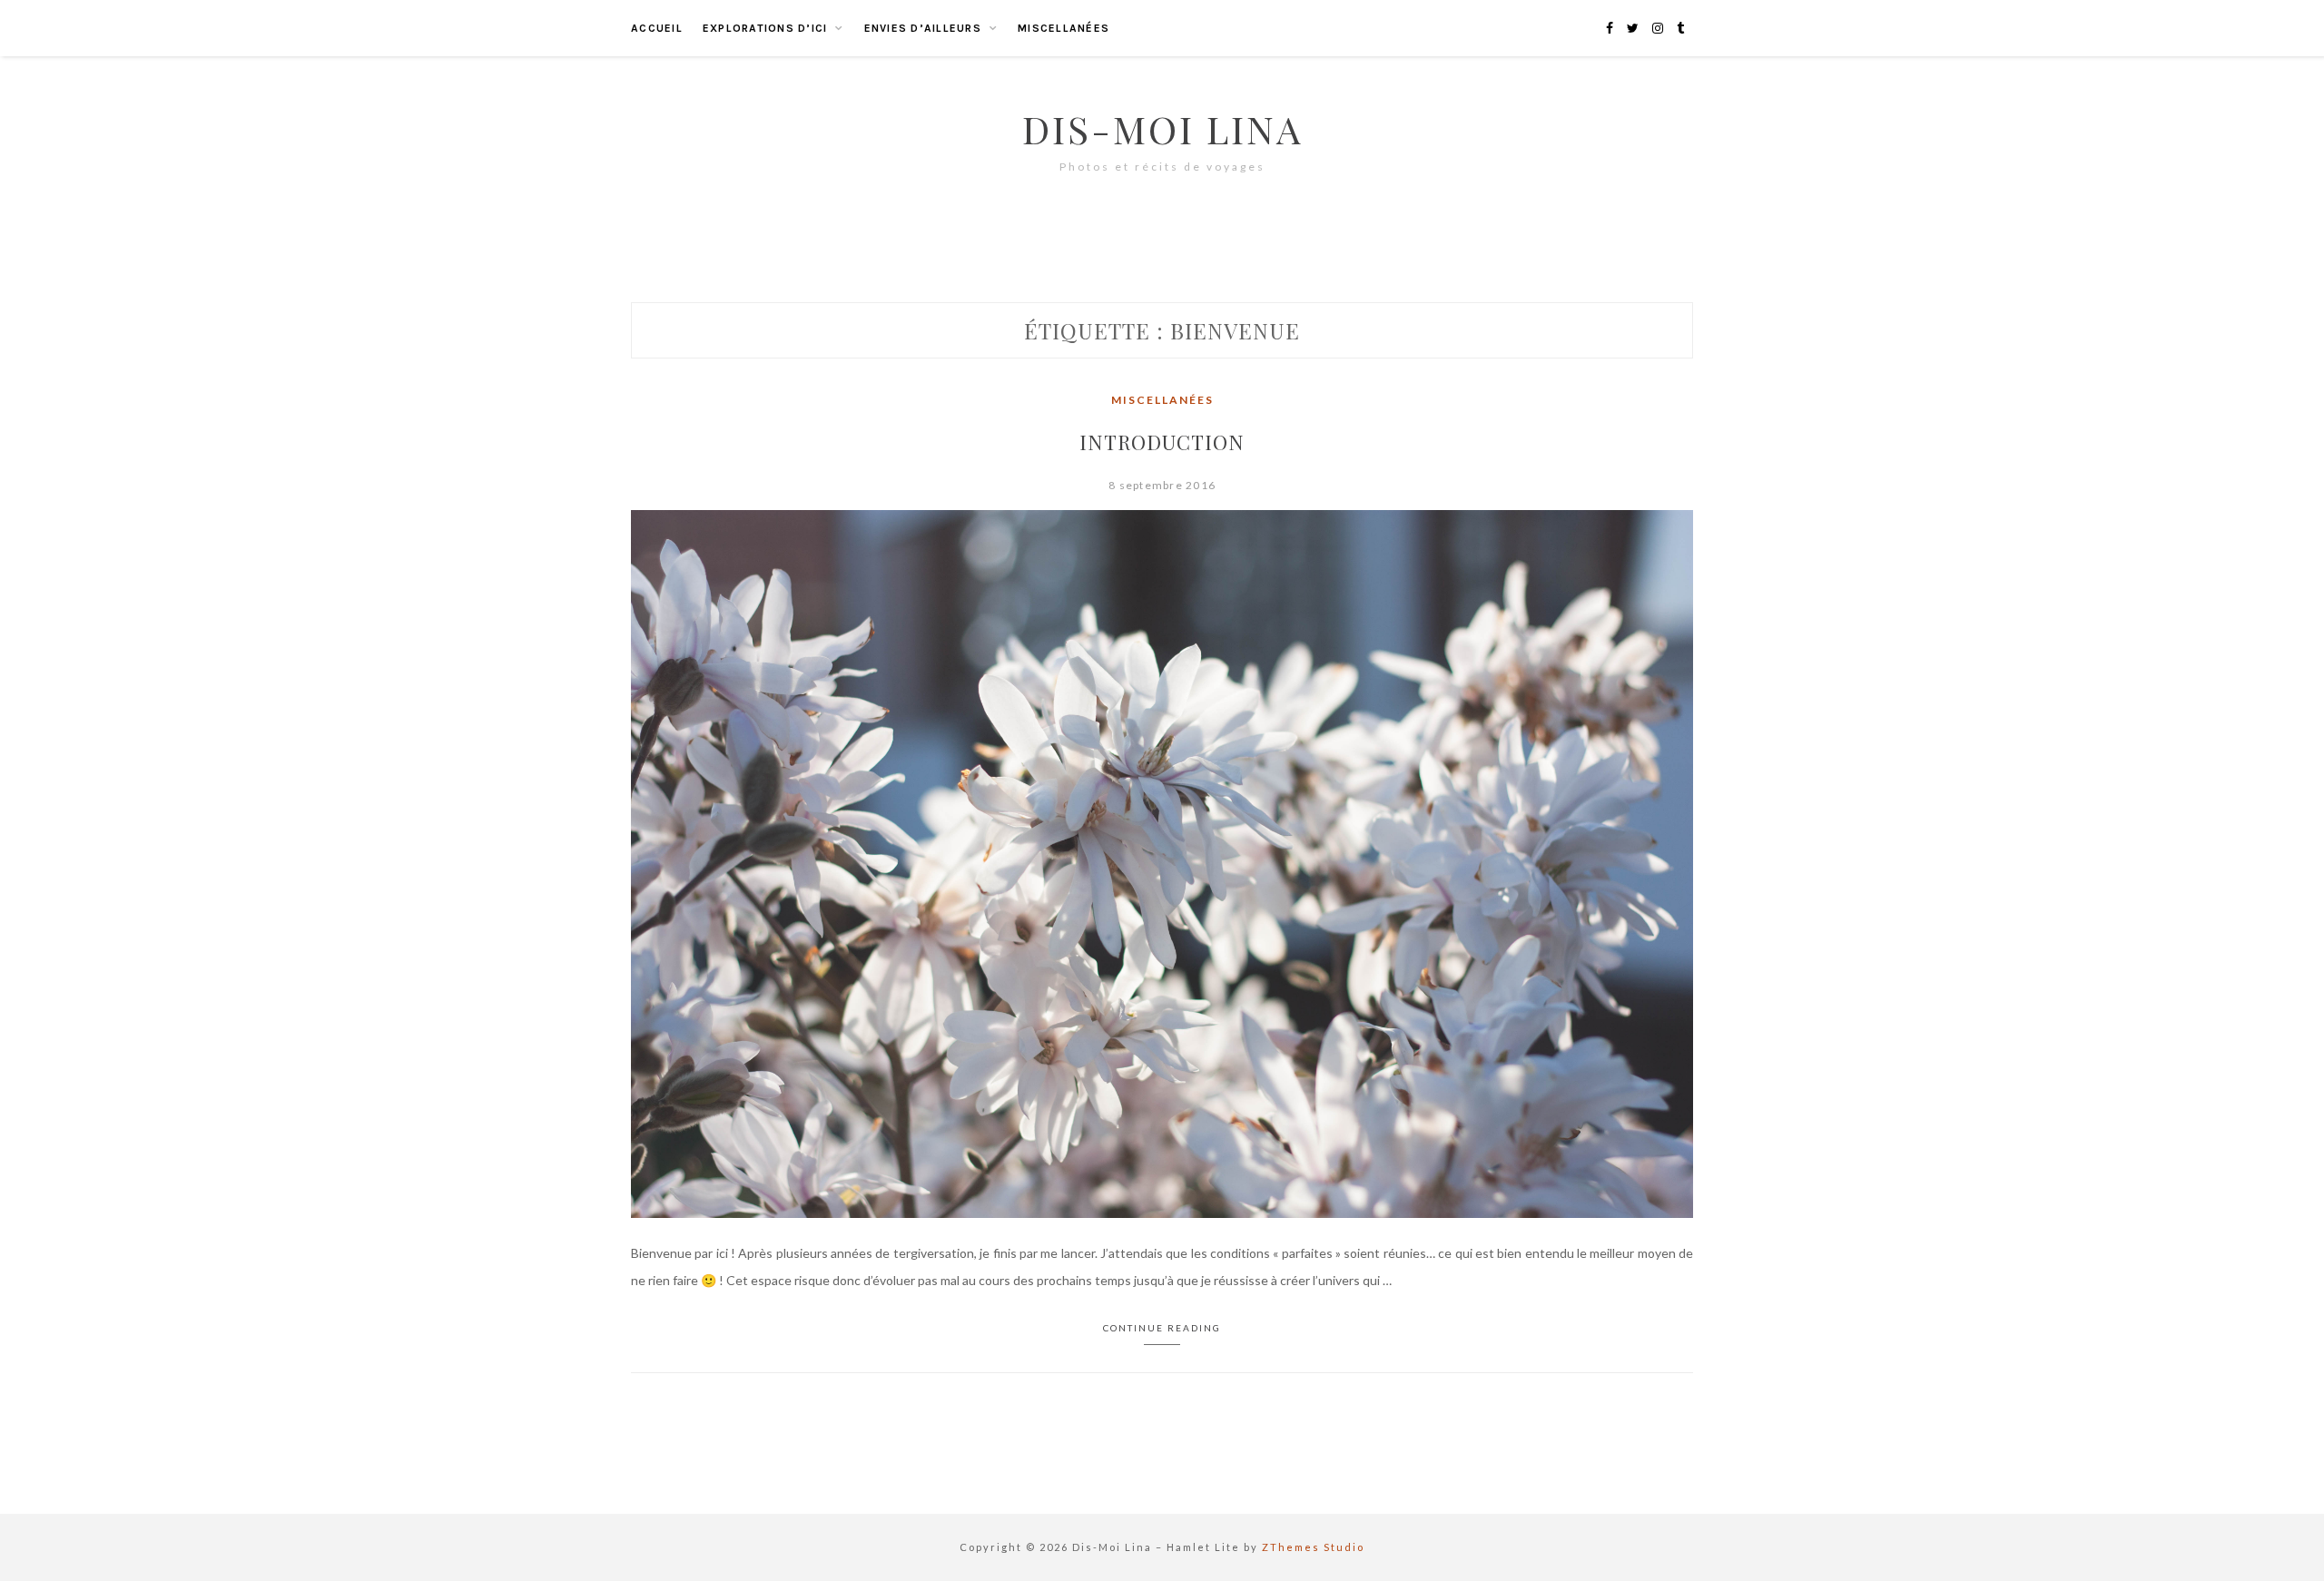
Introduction (1162, 442)
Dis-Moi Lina (1162, 129)
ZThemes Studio (1313, 1547)
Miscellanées (1064, 28)
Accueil (657, 28)
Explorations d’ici (765, 28)
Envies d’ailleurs (923, 28)
